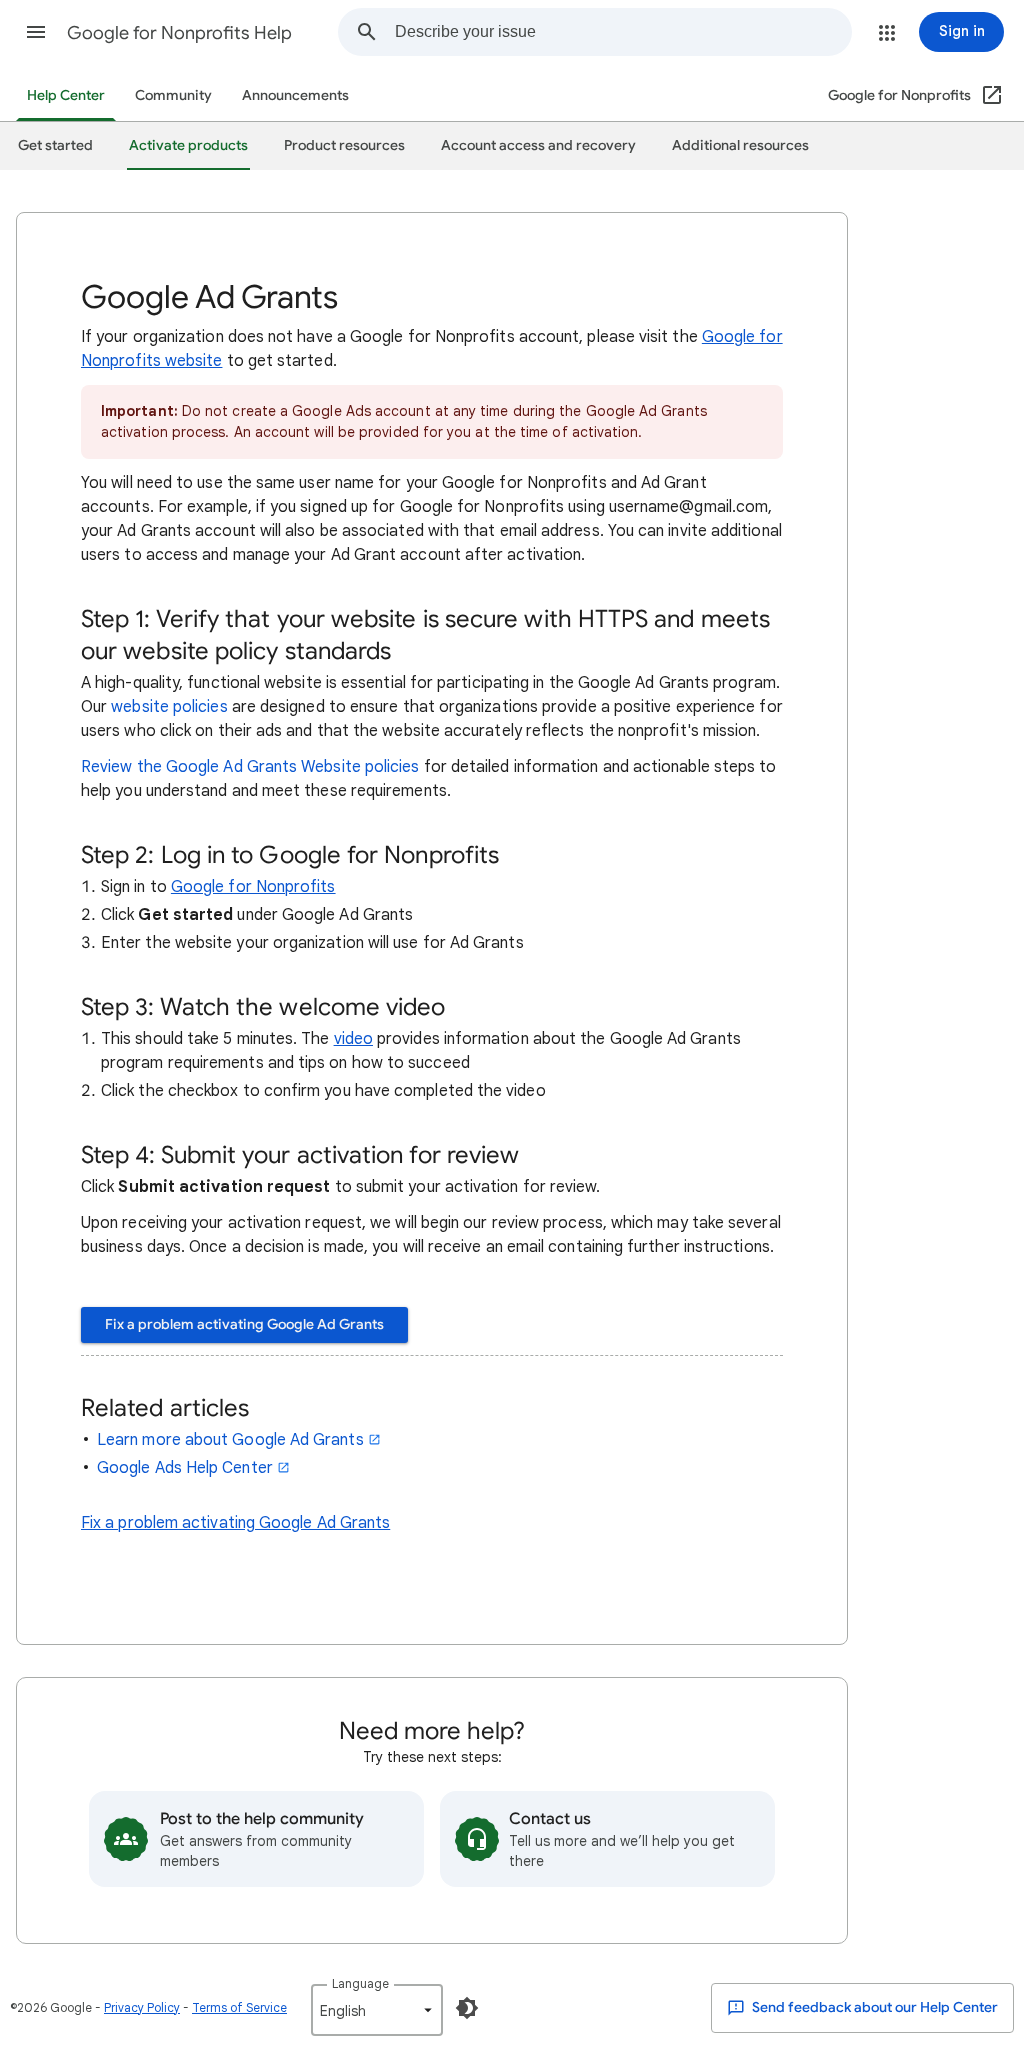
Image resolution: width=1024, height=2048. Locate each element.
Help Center (66, 95)
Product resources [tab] (344, 145)
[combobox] (623, 32)
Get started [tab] (55, 145)
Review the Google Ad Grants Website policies (250, 767)
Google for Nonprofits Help (179, 33)
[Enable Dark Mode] (467, 2008)
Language (360, 1983)
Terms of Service (239, 2007)
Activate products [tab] (188, 145)
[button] (36, 32)
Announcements (295, 95)
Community (173, 95)
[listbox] (377, 2010)
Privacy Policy (142, 2007)
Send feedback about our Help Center (873, 2007)
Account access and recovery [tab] (538, 145)
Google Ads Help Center (185, 1468)
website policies (169, 707)
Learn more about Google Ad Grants (230, 1440)
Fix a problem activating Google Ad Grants (244, 1324)
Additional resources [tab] (740, 145)
